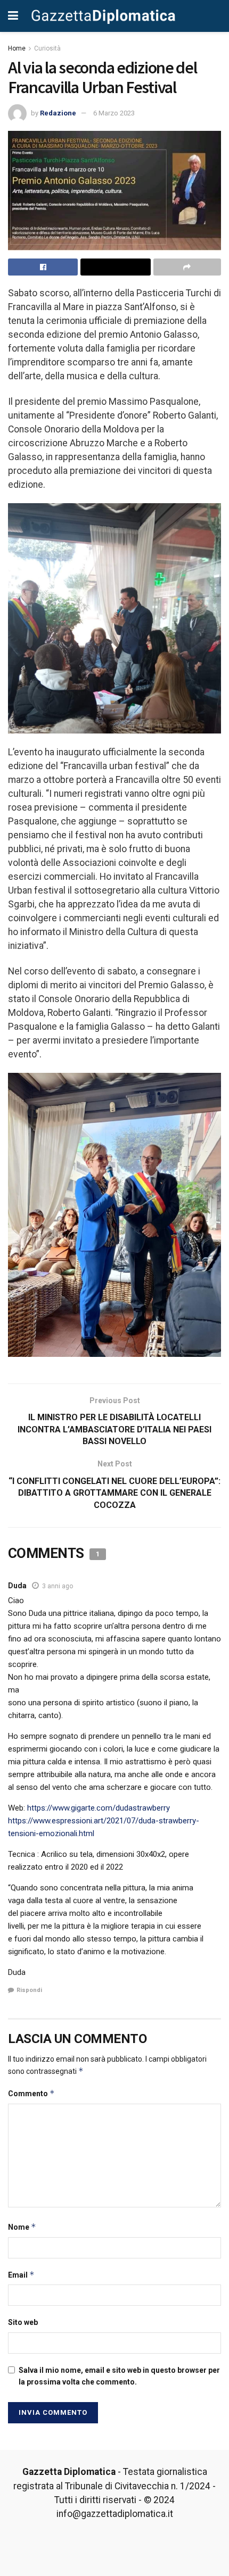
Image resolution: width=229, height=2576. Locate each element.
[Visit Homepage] (103, 16)
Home (17, 48)
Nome (22, 2227)
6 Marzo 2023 (114, 113)
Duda (17, 1586)
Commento (31, 2093)
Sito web (23, 2322)
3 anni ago (58, 1586)
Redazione (58, 113)
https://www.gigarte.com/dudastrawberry (99, 1808)
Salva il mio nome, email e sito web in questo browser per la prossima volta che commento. (119, 2376)
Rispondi (29, 1990)
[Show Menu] (13, 16)
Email (21, 2275)
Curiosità (47, 48)
